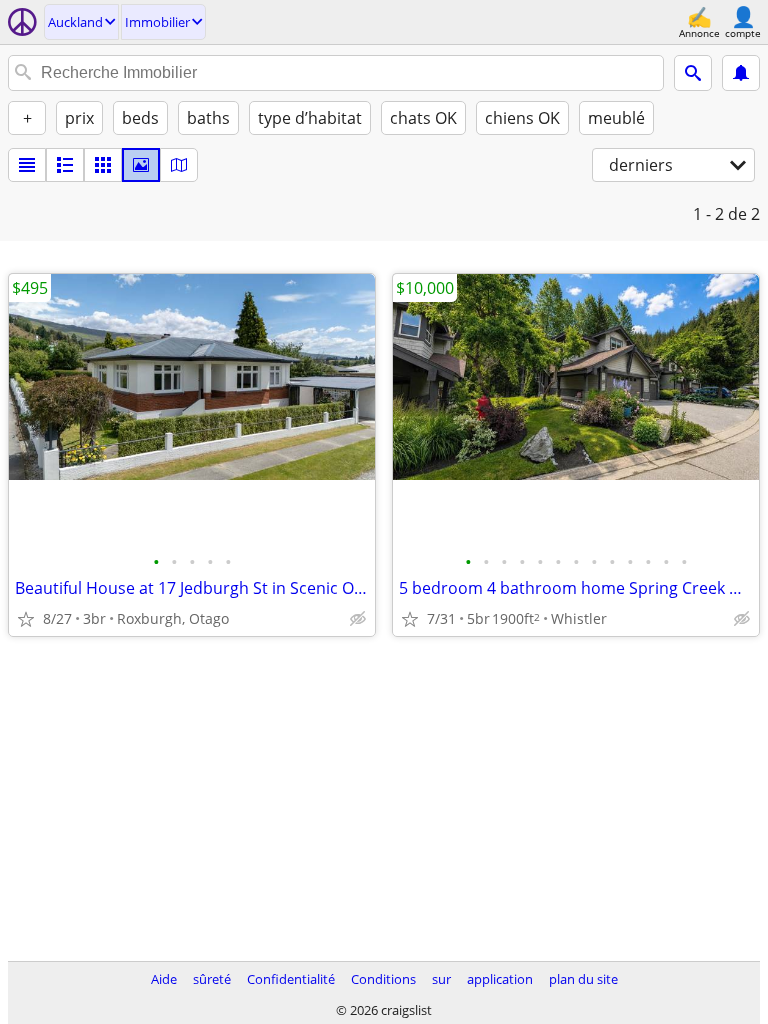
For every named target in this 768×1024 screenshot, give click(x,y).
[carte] (179, 165)
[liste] (27, 165)
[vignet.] (65, 165)
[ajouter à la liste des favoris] (26, 619)
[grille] (103, 165)
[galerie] (141, 165)
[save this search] (741, 73)
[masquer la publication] (358, 619)
